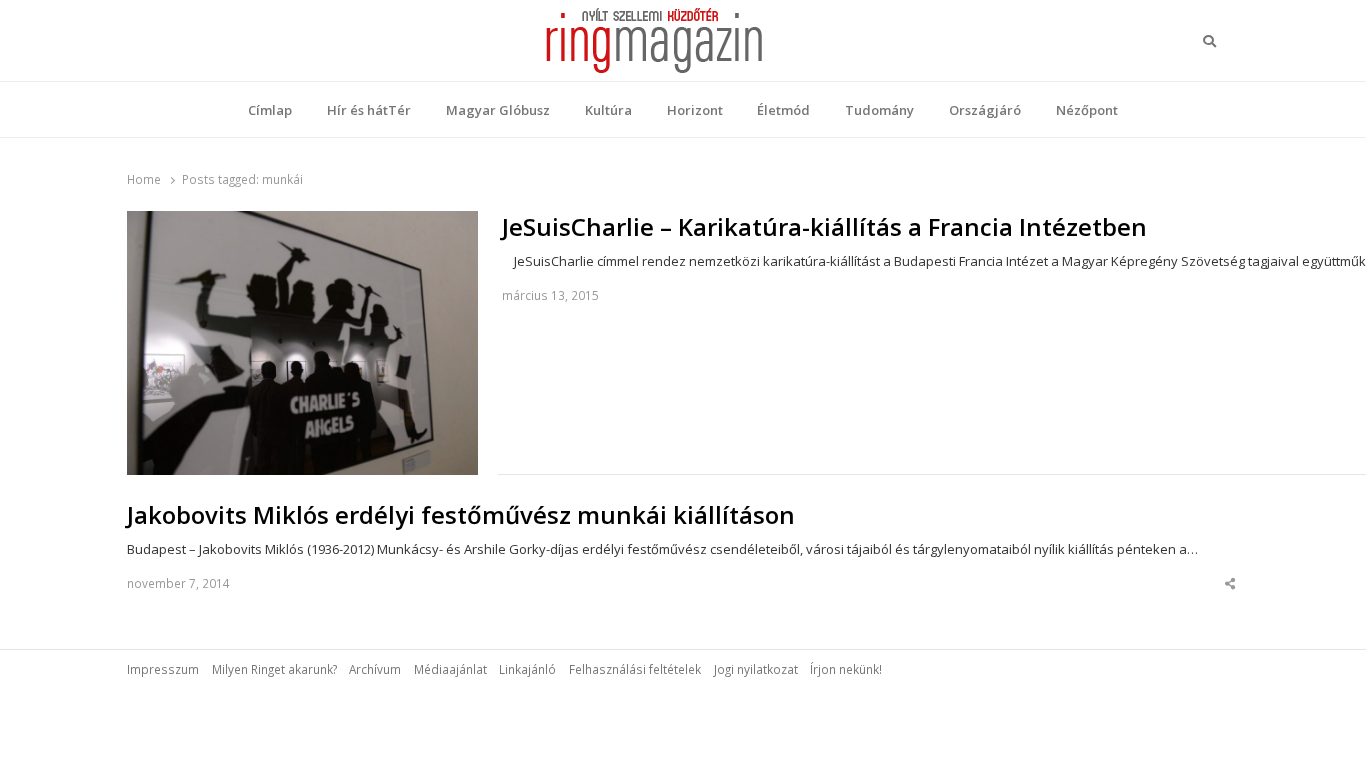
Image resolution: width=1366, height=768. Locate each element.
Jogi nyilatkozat (756, 669)
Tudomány (879, 110)
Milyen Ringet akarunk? (274, 669)
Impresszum (163, 669)
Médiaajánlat (450, 669)
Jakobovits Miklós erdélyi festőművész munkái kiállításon (461, 515)
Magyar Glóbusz (498, 110)
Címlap (270, 110)
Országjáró (985, 110)
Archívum (375, 669)
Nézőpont (1087, 110)
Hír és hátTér (369, 110)
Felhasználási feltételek (635, 669)
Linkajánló (527, 669)
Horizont (695, 110)
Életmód (783, 110)
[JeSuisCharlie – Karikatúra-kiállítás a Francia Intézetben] (302, 223)
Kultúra (608, 110)
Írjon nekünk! (846, 669)
